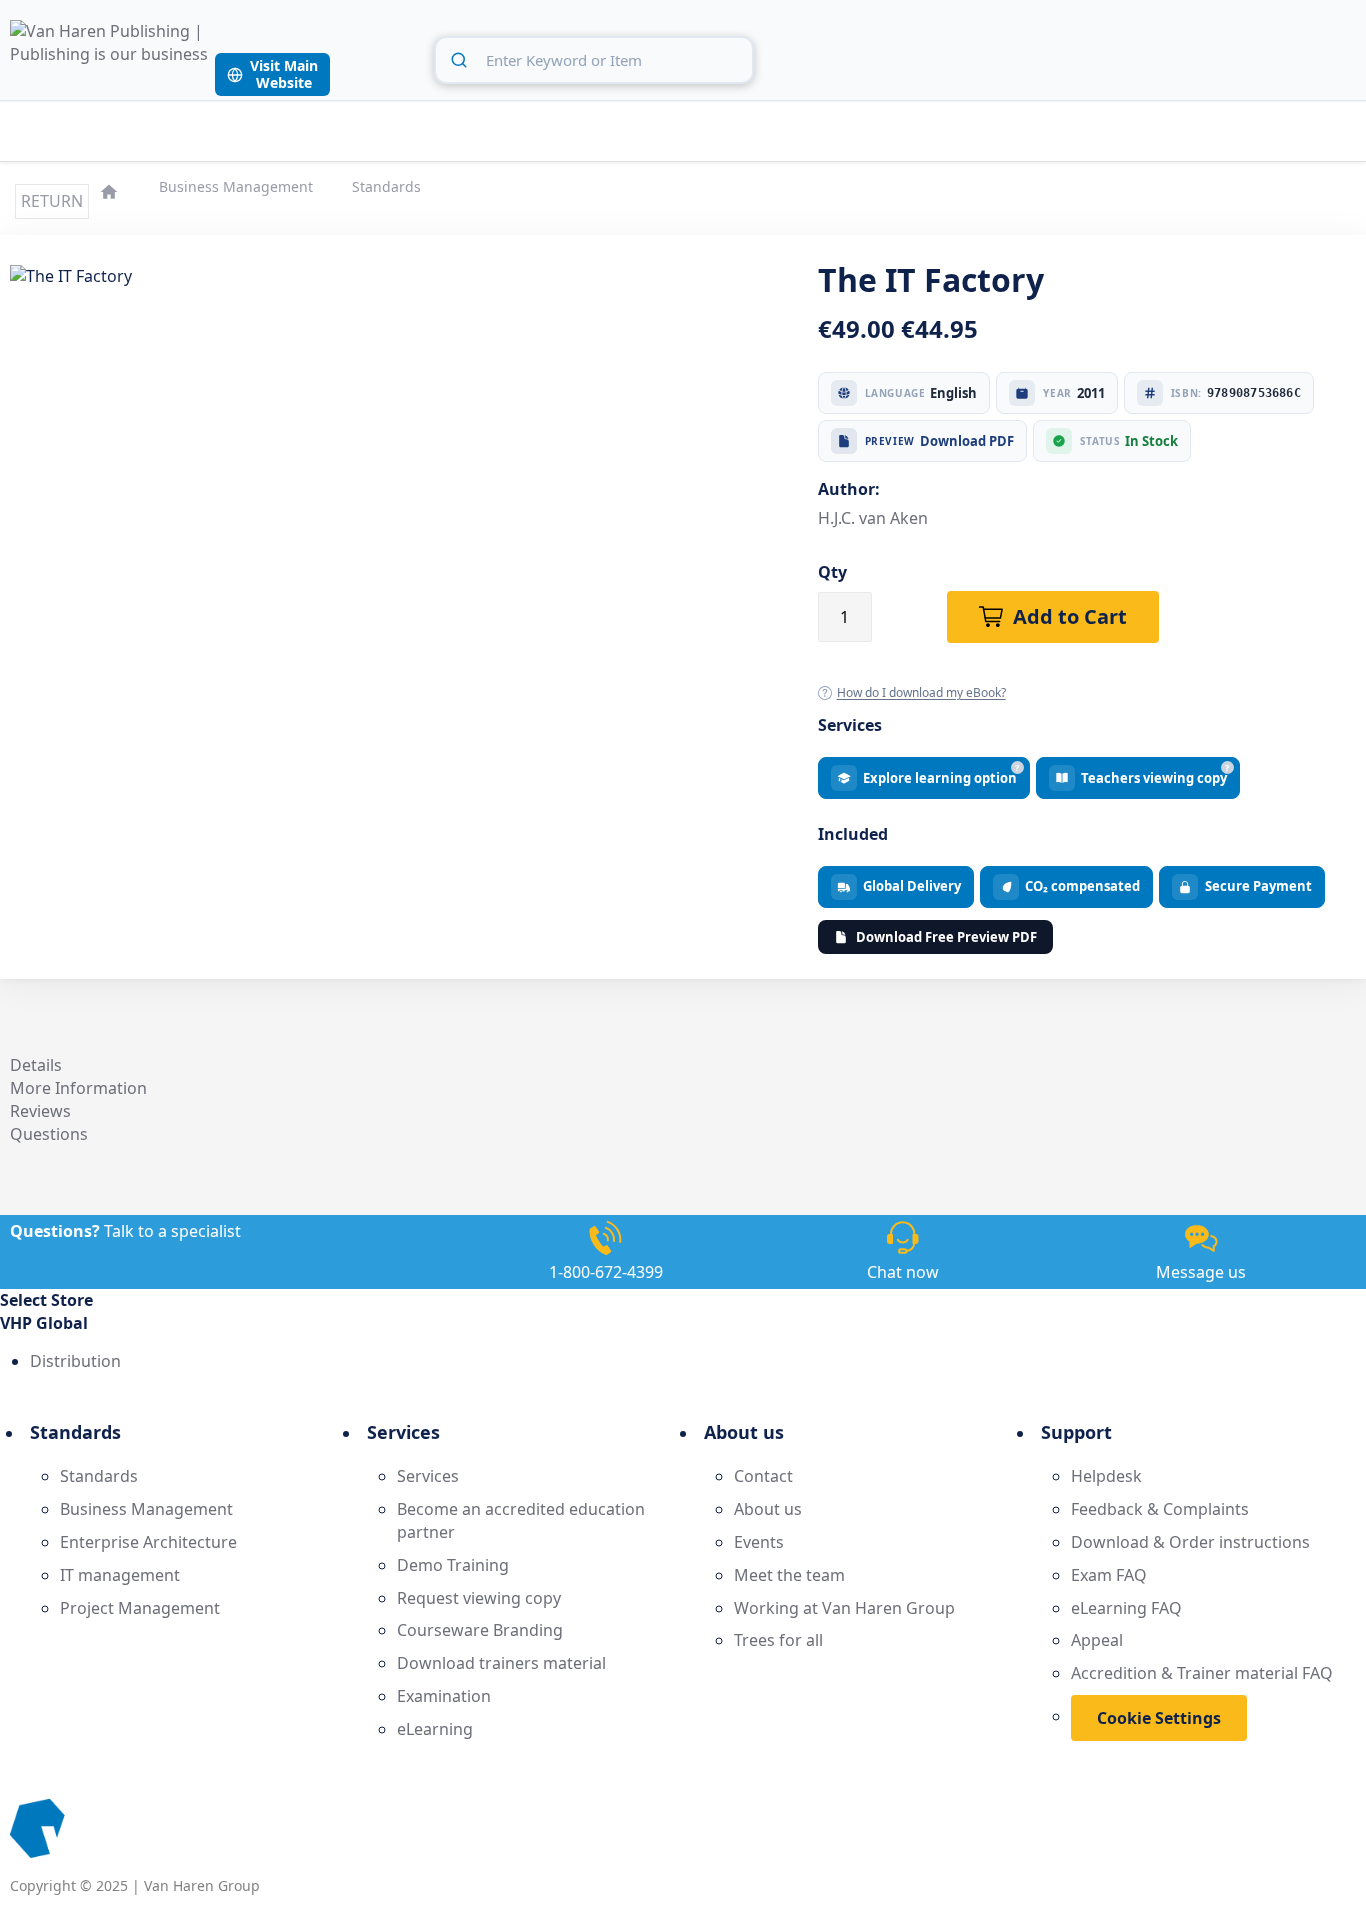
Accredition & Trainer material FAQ (1202, 1673)
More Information (78, 1088)
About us (768, 1509)
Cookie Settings (1159, 1718)
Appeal (1097, 1640)
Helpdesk (1106, 1476)
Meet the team (789, 1575)
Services (428, 1476)
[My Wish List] (1295, 57)
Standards (386, 186)
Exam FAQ (1109, 1575)
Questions (49, 1134)
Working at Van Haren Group (844, 1608)
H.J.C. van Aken (873, 518)
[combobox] (594, 60)
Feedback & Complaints (1160, 1509)
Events (759, 1542)
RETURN (52, 201)
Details (36, 1065)
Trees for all (778, 1640)
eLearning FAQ (1126, 1608)
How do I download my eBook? (921, 692)
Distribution (75, 1361)
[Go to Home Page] (111, 189)
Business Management (238, 186)
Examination (444, 1696)
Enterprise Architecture (148, 1542)
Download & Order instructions (1190, 1542)
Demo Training (453, 1565)
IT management (120, 1575)
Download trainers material (501, 1663)
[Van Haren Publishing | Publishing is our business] (110, 58)
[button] (683, 1323)
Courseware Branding (480, 1630)
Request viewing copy (479, 1598)
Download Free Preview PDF (946, 937)
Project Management (140, 1608)
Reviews (40, 1111)
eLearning (435, 1729)
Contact (763, 1476)
